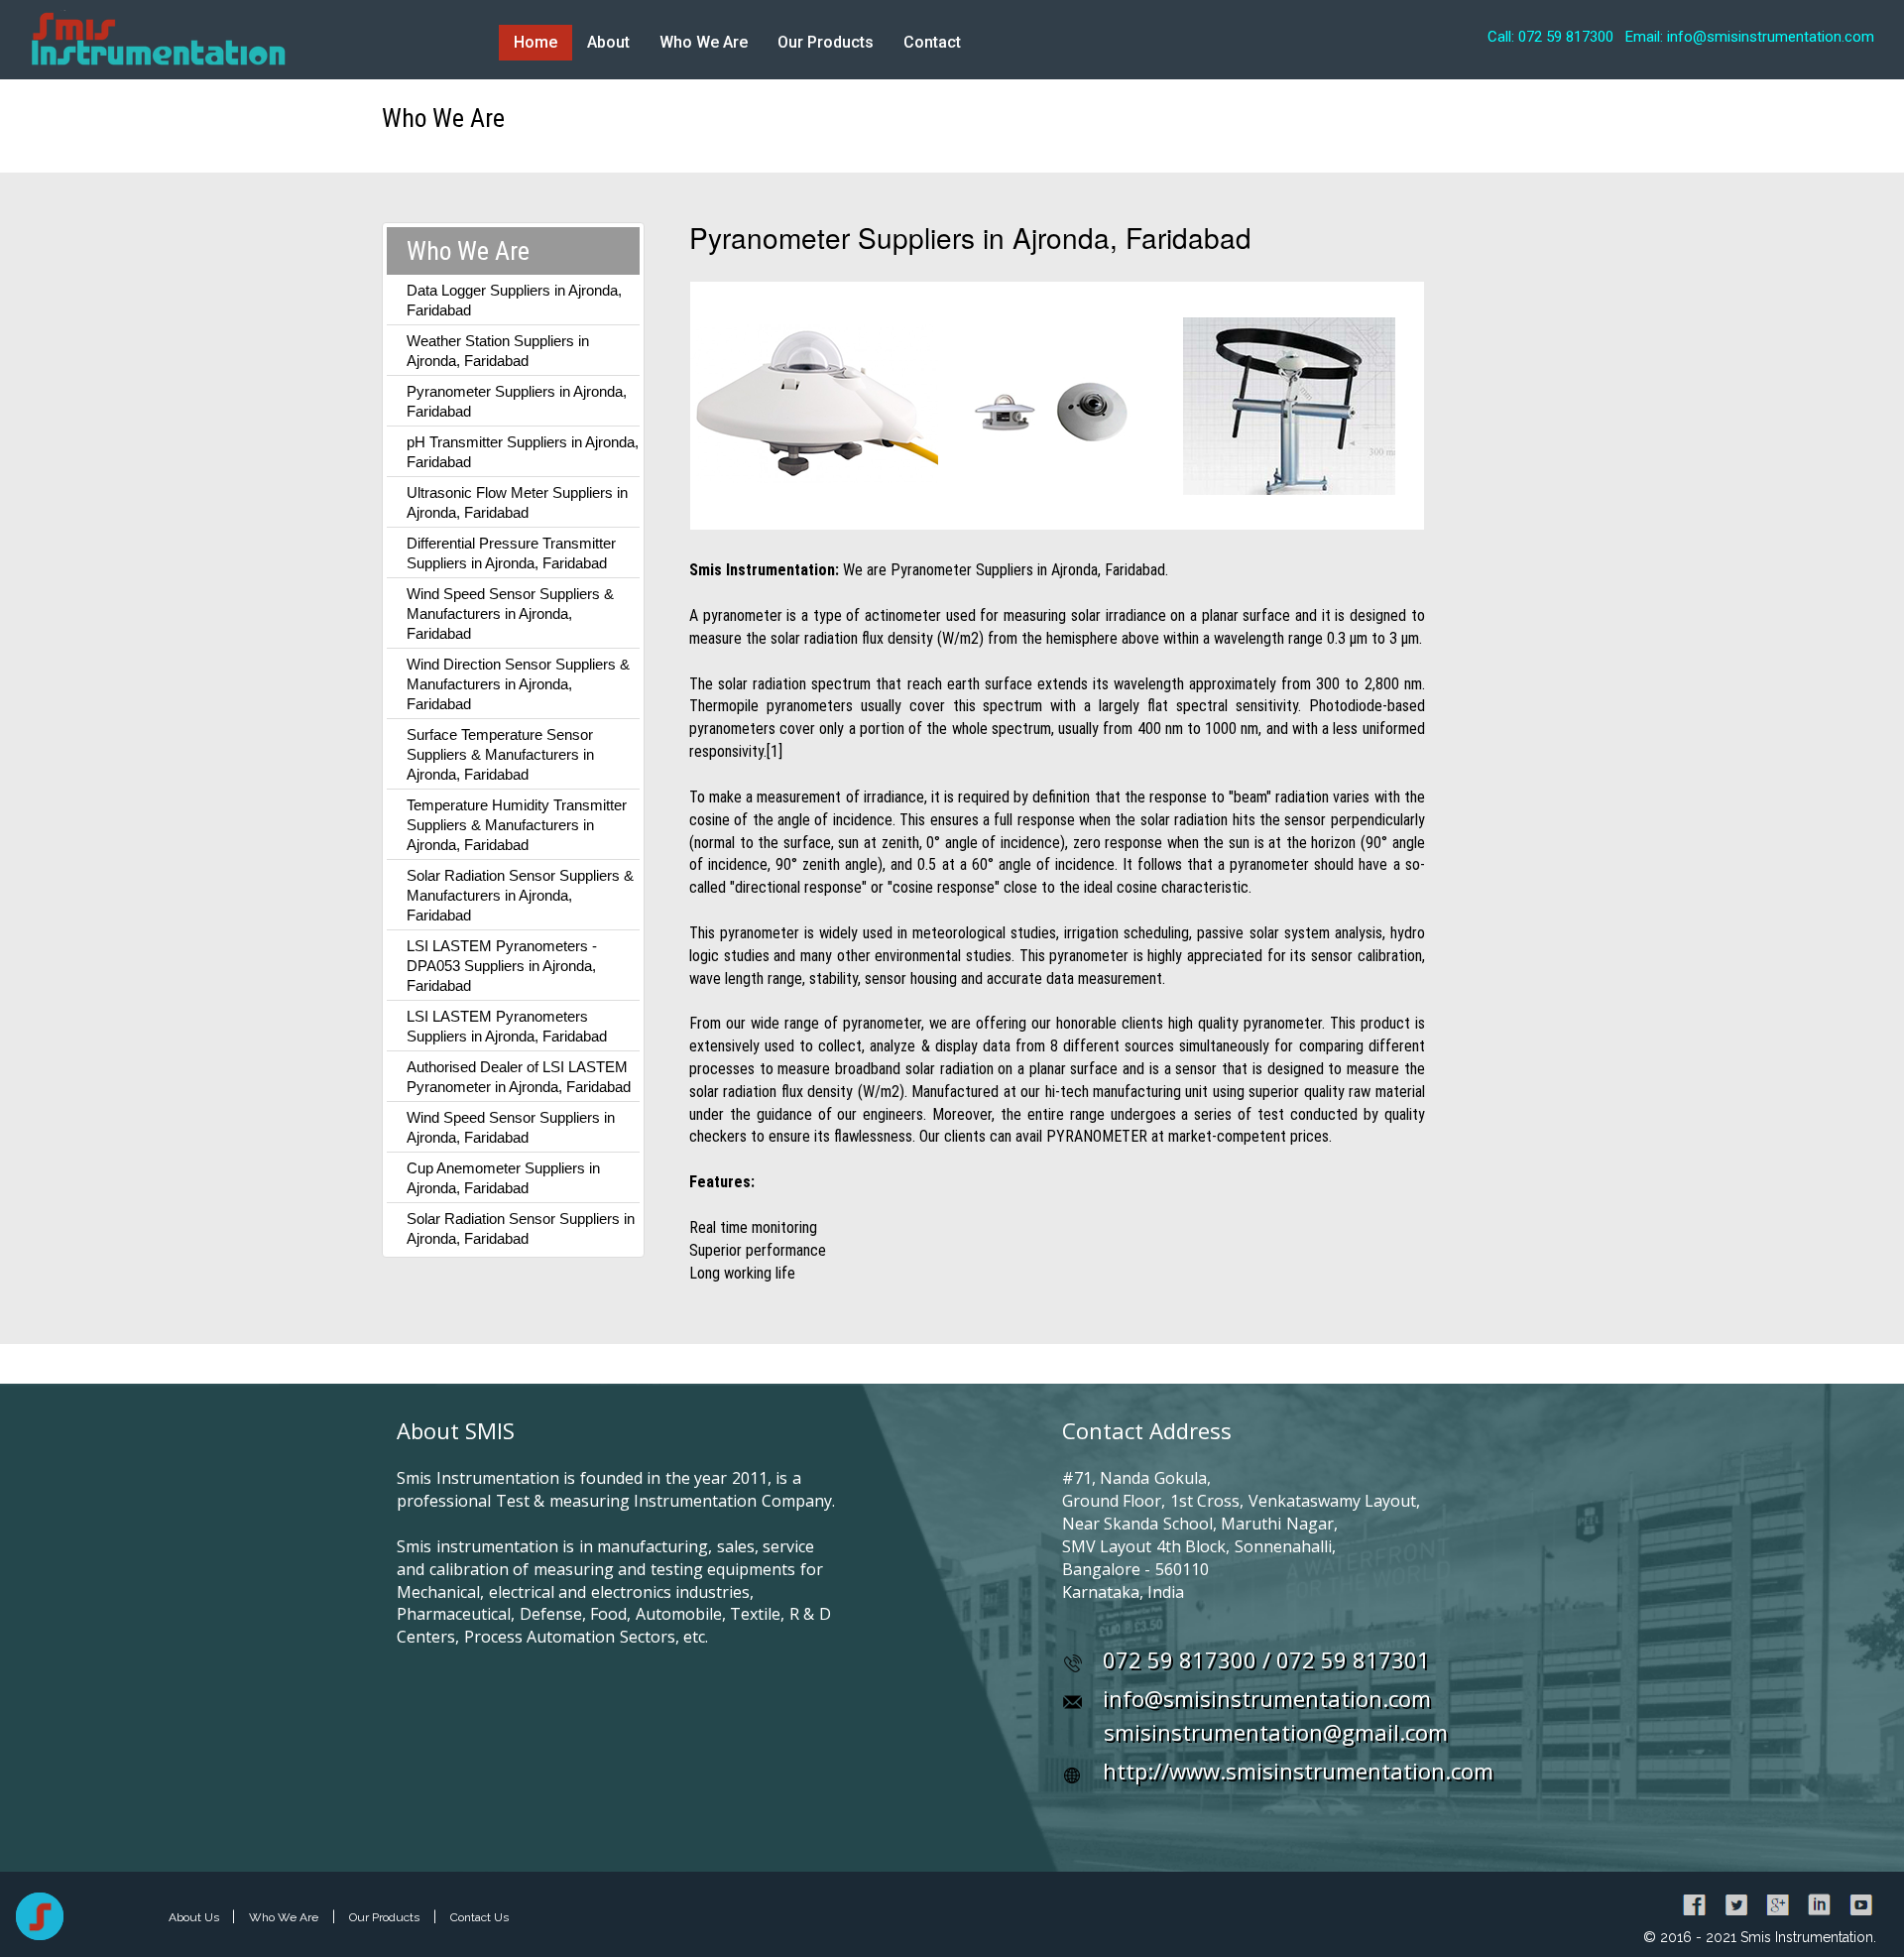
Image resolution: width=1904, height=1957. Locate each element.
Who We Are (704, 42)
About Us (195, 1917)
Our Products (826, 42)
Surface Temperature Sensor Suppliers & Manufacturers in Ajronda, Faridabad (500, 754)
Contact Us (479, 1917)
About (608, 42)
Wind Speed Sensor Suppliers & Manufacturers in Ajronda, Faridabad (510, 613)
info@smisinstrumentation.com (1267, 1698)
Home (535, 42)
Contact (932, 42)
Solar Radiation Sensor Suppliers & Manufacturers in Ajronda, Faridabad (520, 895)
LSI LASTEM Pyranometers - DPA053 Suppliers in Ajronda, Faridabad (502, 966)
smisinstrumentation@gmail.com (1276, 1732)
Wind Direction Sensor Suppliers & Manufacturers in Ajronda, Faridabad (518, 684)
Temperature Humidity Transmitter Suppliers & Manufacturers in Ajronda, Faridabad (517, 825)
